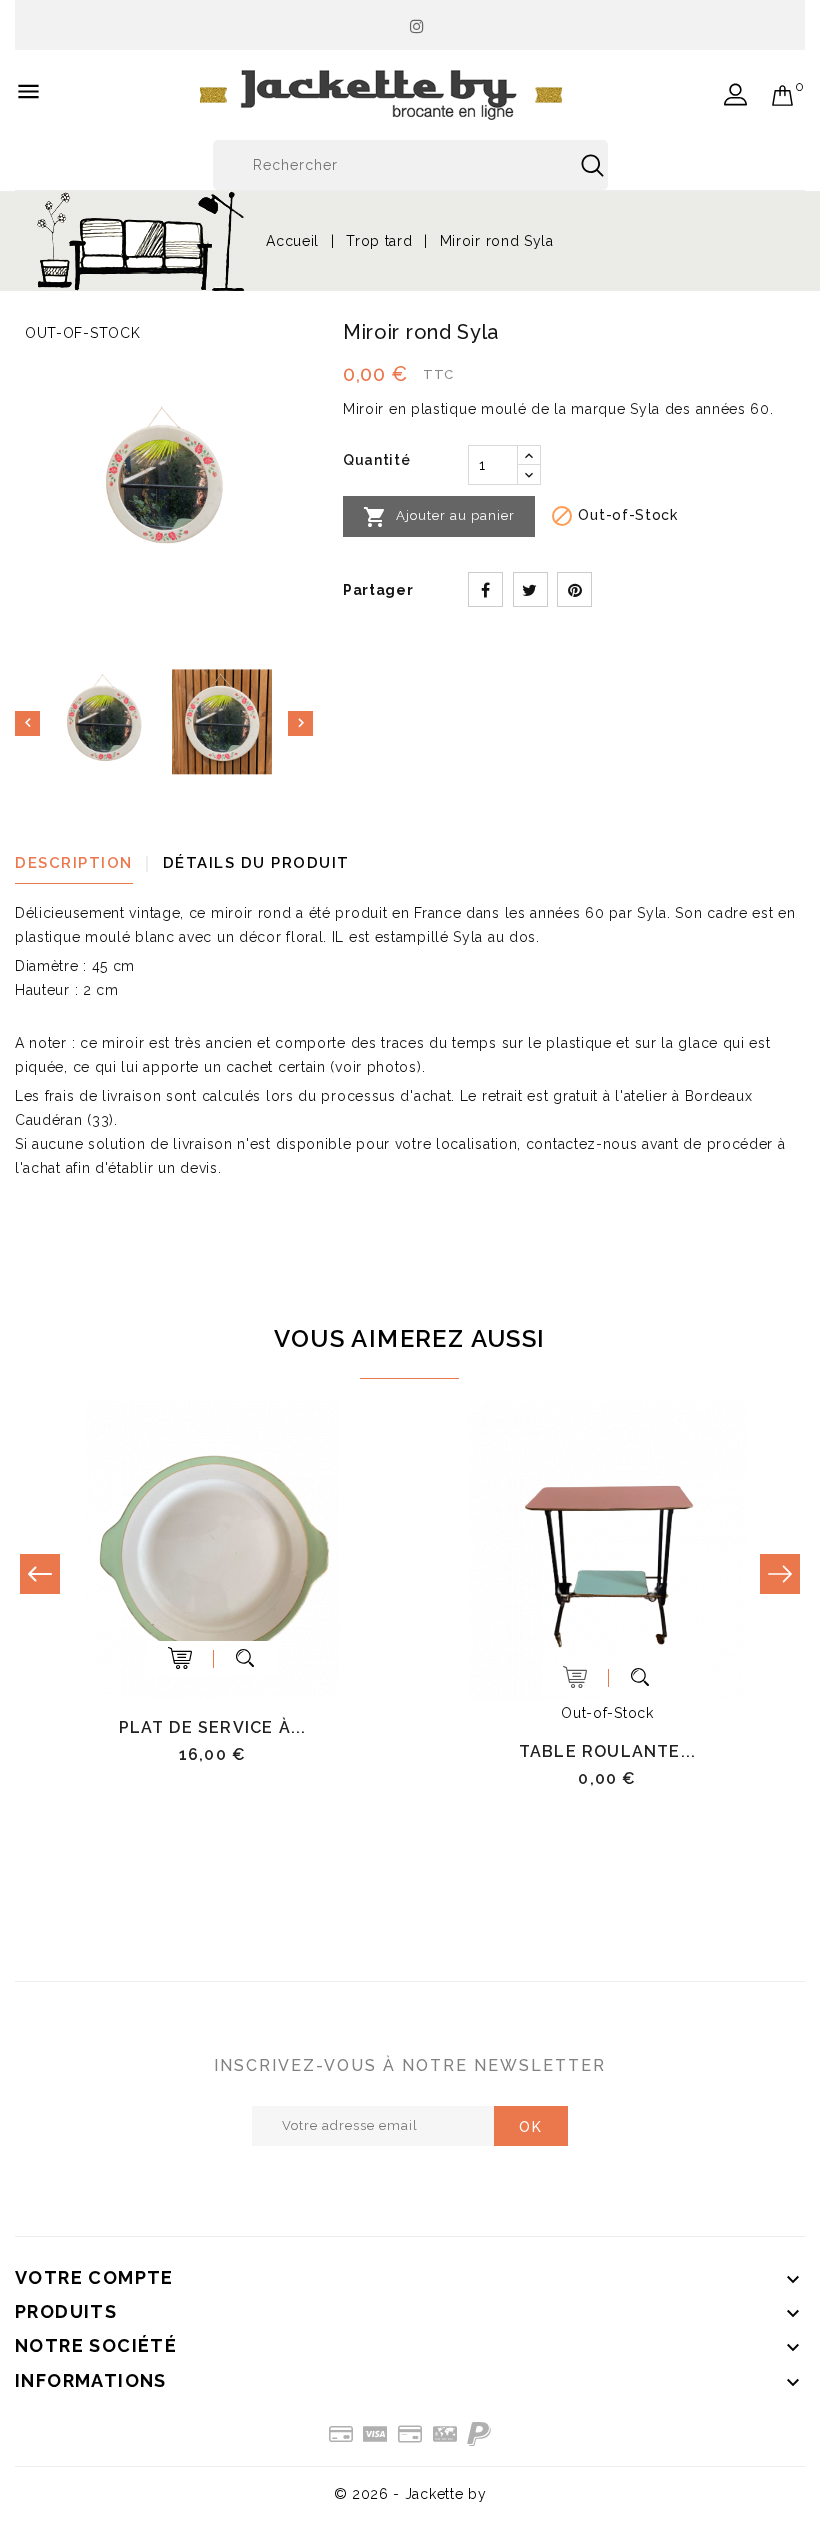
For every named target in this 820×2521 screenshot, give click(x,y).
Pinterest (574, 589)
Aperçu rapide (245, 1658)
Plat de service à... (213, 1727)
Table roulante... (607, 1751)
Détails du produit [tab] (256, 863)
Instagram (418, 21)
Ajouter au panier (439, 517)
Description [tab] (74, 863)
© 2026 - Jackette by (410, 2494)
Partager (485, 589)
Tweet (530, 589)
